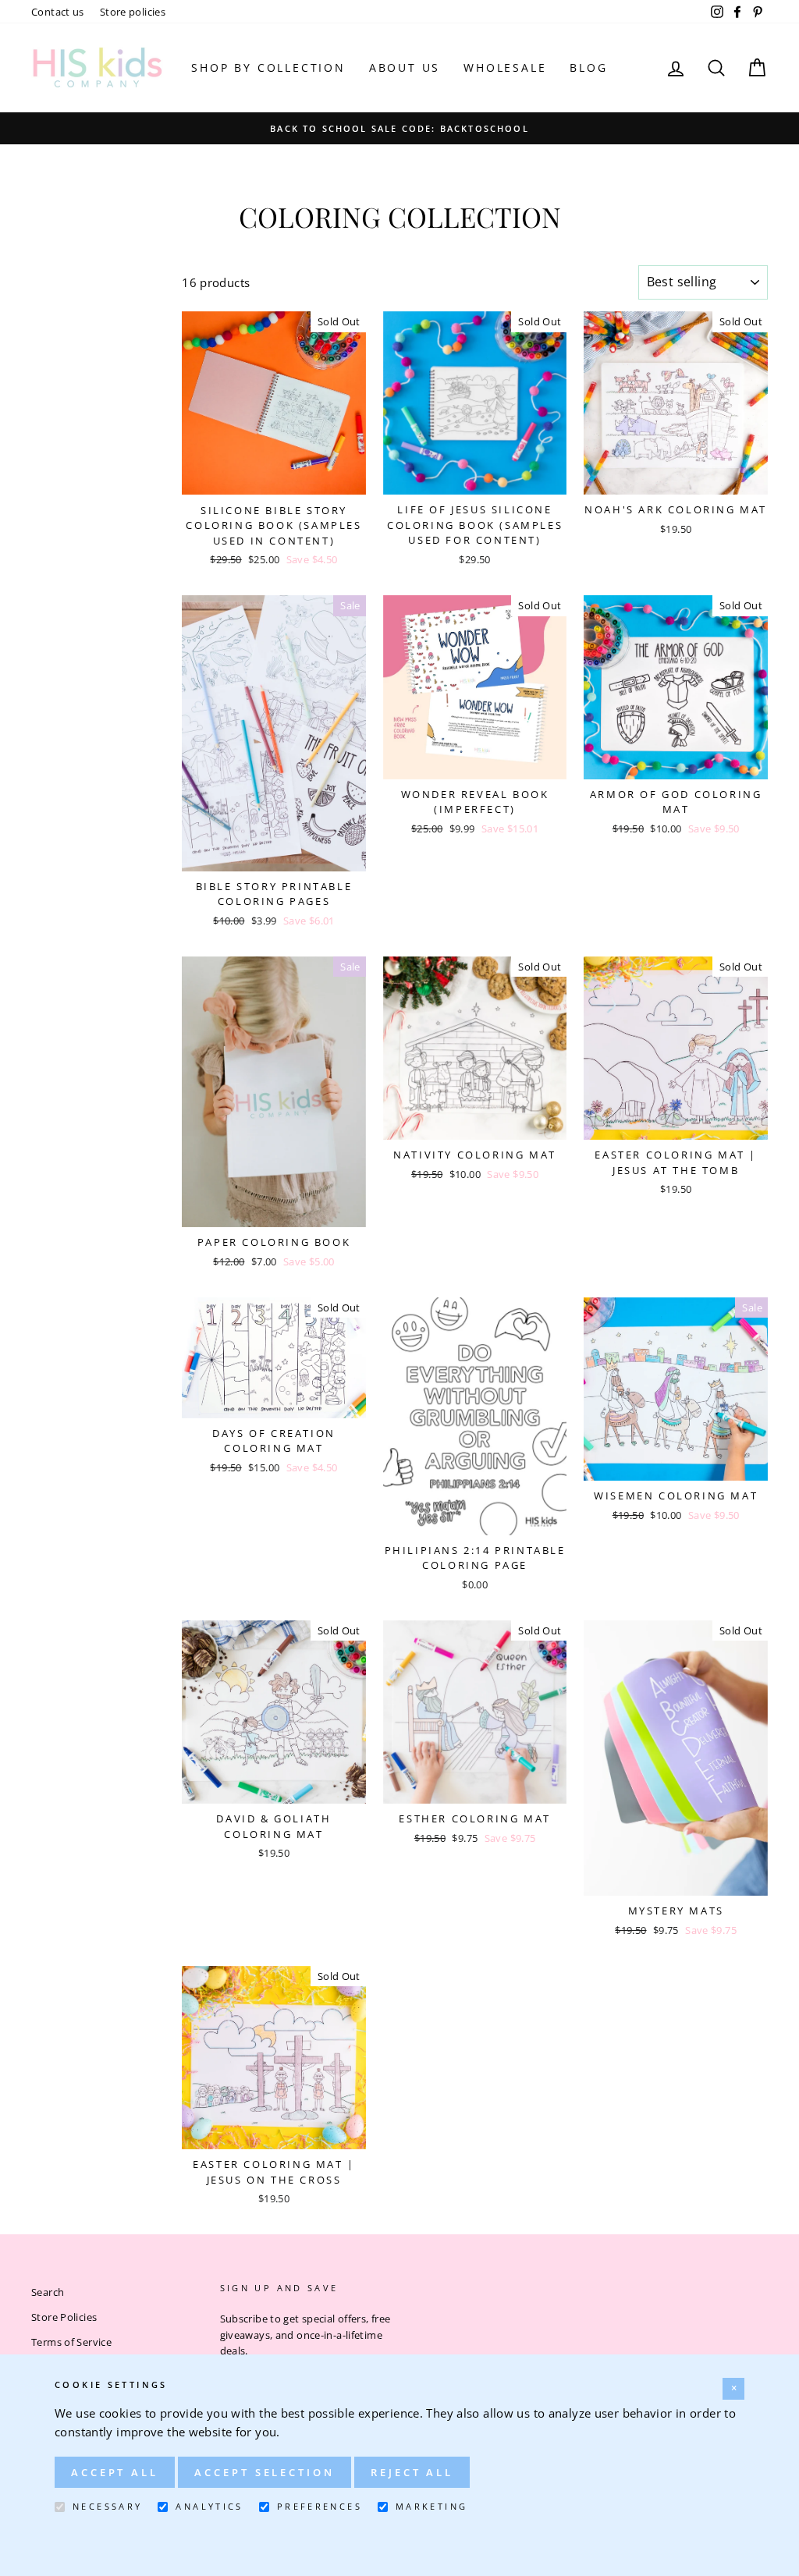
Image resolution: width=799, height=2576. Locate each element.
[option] (399, 128)
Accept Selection (264, 2472)
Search (48, 2292)
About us (405, 67)
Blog (588, 67)
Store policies (133, 12)
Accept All (115, 2472)
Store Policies (64, 2317)
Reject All (412, 2472)
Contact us (58, 12)
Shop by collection (268, 67)
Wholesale (505, 67)
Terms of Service (71, 2342)
